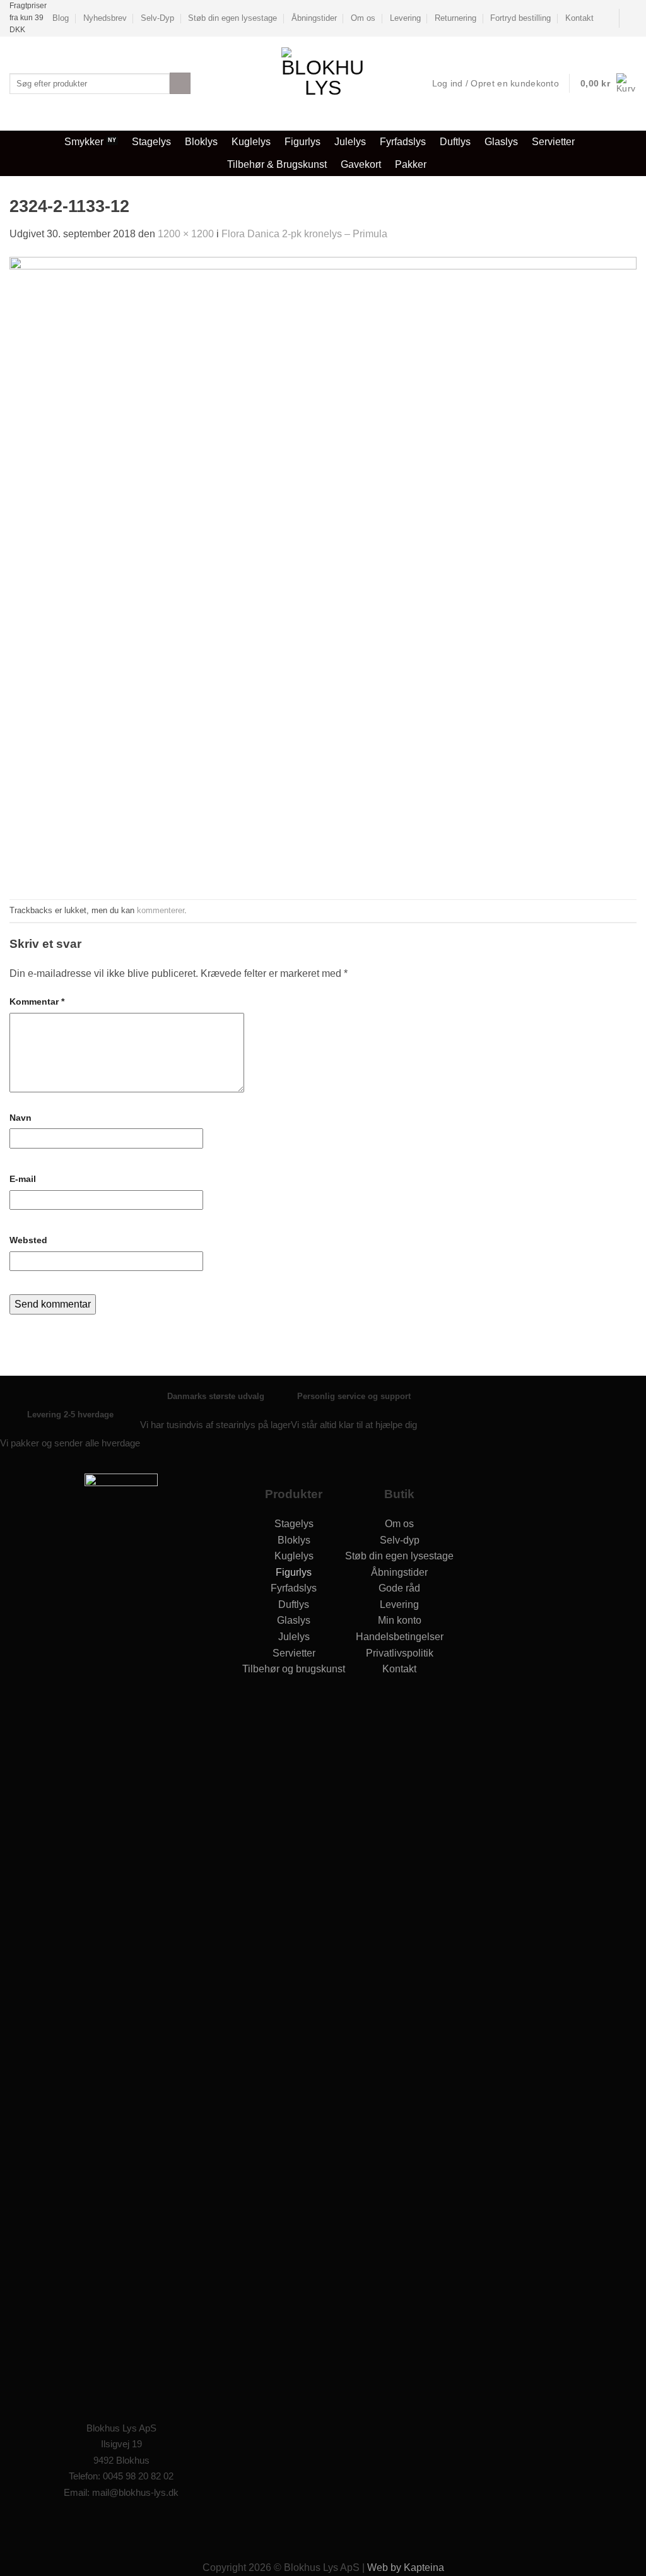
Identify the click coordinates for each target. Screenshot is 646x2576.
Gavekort (361, 164)
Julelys (350, 142)
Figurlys (302, 142)
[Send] (180, 83)
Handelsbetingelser (400, 1637)
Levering (405, 18)
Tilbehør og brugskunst (294, 1669)
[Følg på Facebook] (630, 18)
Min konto (400, 1620)
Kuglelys (251, 142)
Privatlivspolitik (400, 1653)
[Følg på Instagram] (134, 2527)
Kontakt (579, 18)
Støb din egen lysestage (232, 18)
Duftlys (455, 142)
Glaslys (501, 142)
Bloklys (201, 142)
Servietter (553, 142)
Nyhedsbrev (105, 18)
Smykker (84, 142)
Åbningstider (314, 18)
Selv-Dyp (157, 18)
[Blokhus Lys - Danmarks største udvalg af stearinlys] (323, 84)
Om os (363, 18)
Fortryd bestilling (520, 18)
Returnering (455, 18)
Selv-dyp (400, 1540)
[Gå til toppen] (620, 2559)
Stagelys (151, 142)
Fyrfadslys (403, 142)
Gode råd (399, 1588)
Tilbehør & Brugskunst (277, 164)
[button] (608, 83)
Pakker (411, 164)
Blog (61, 18)
